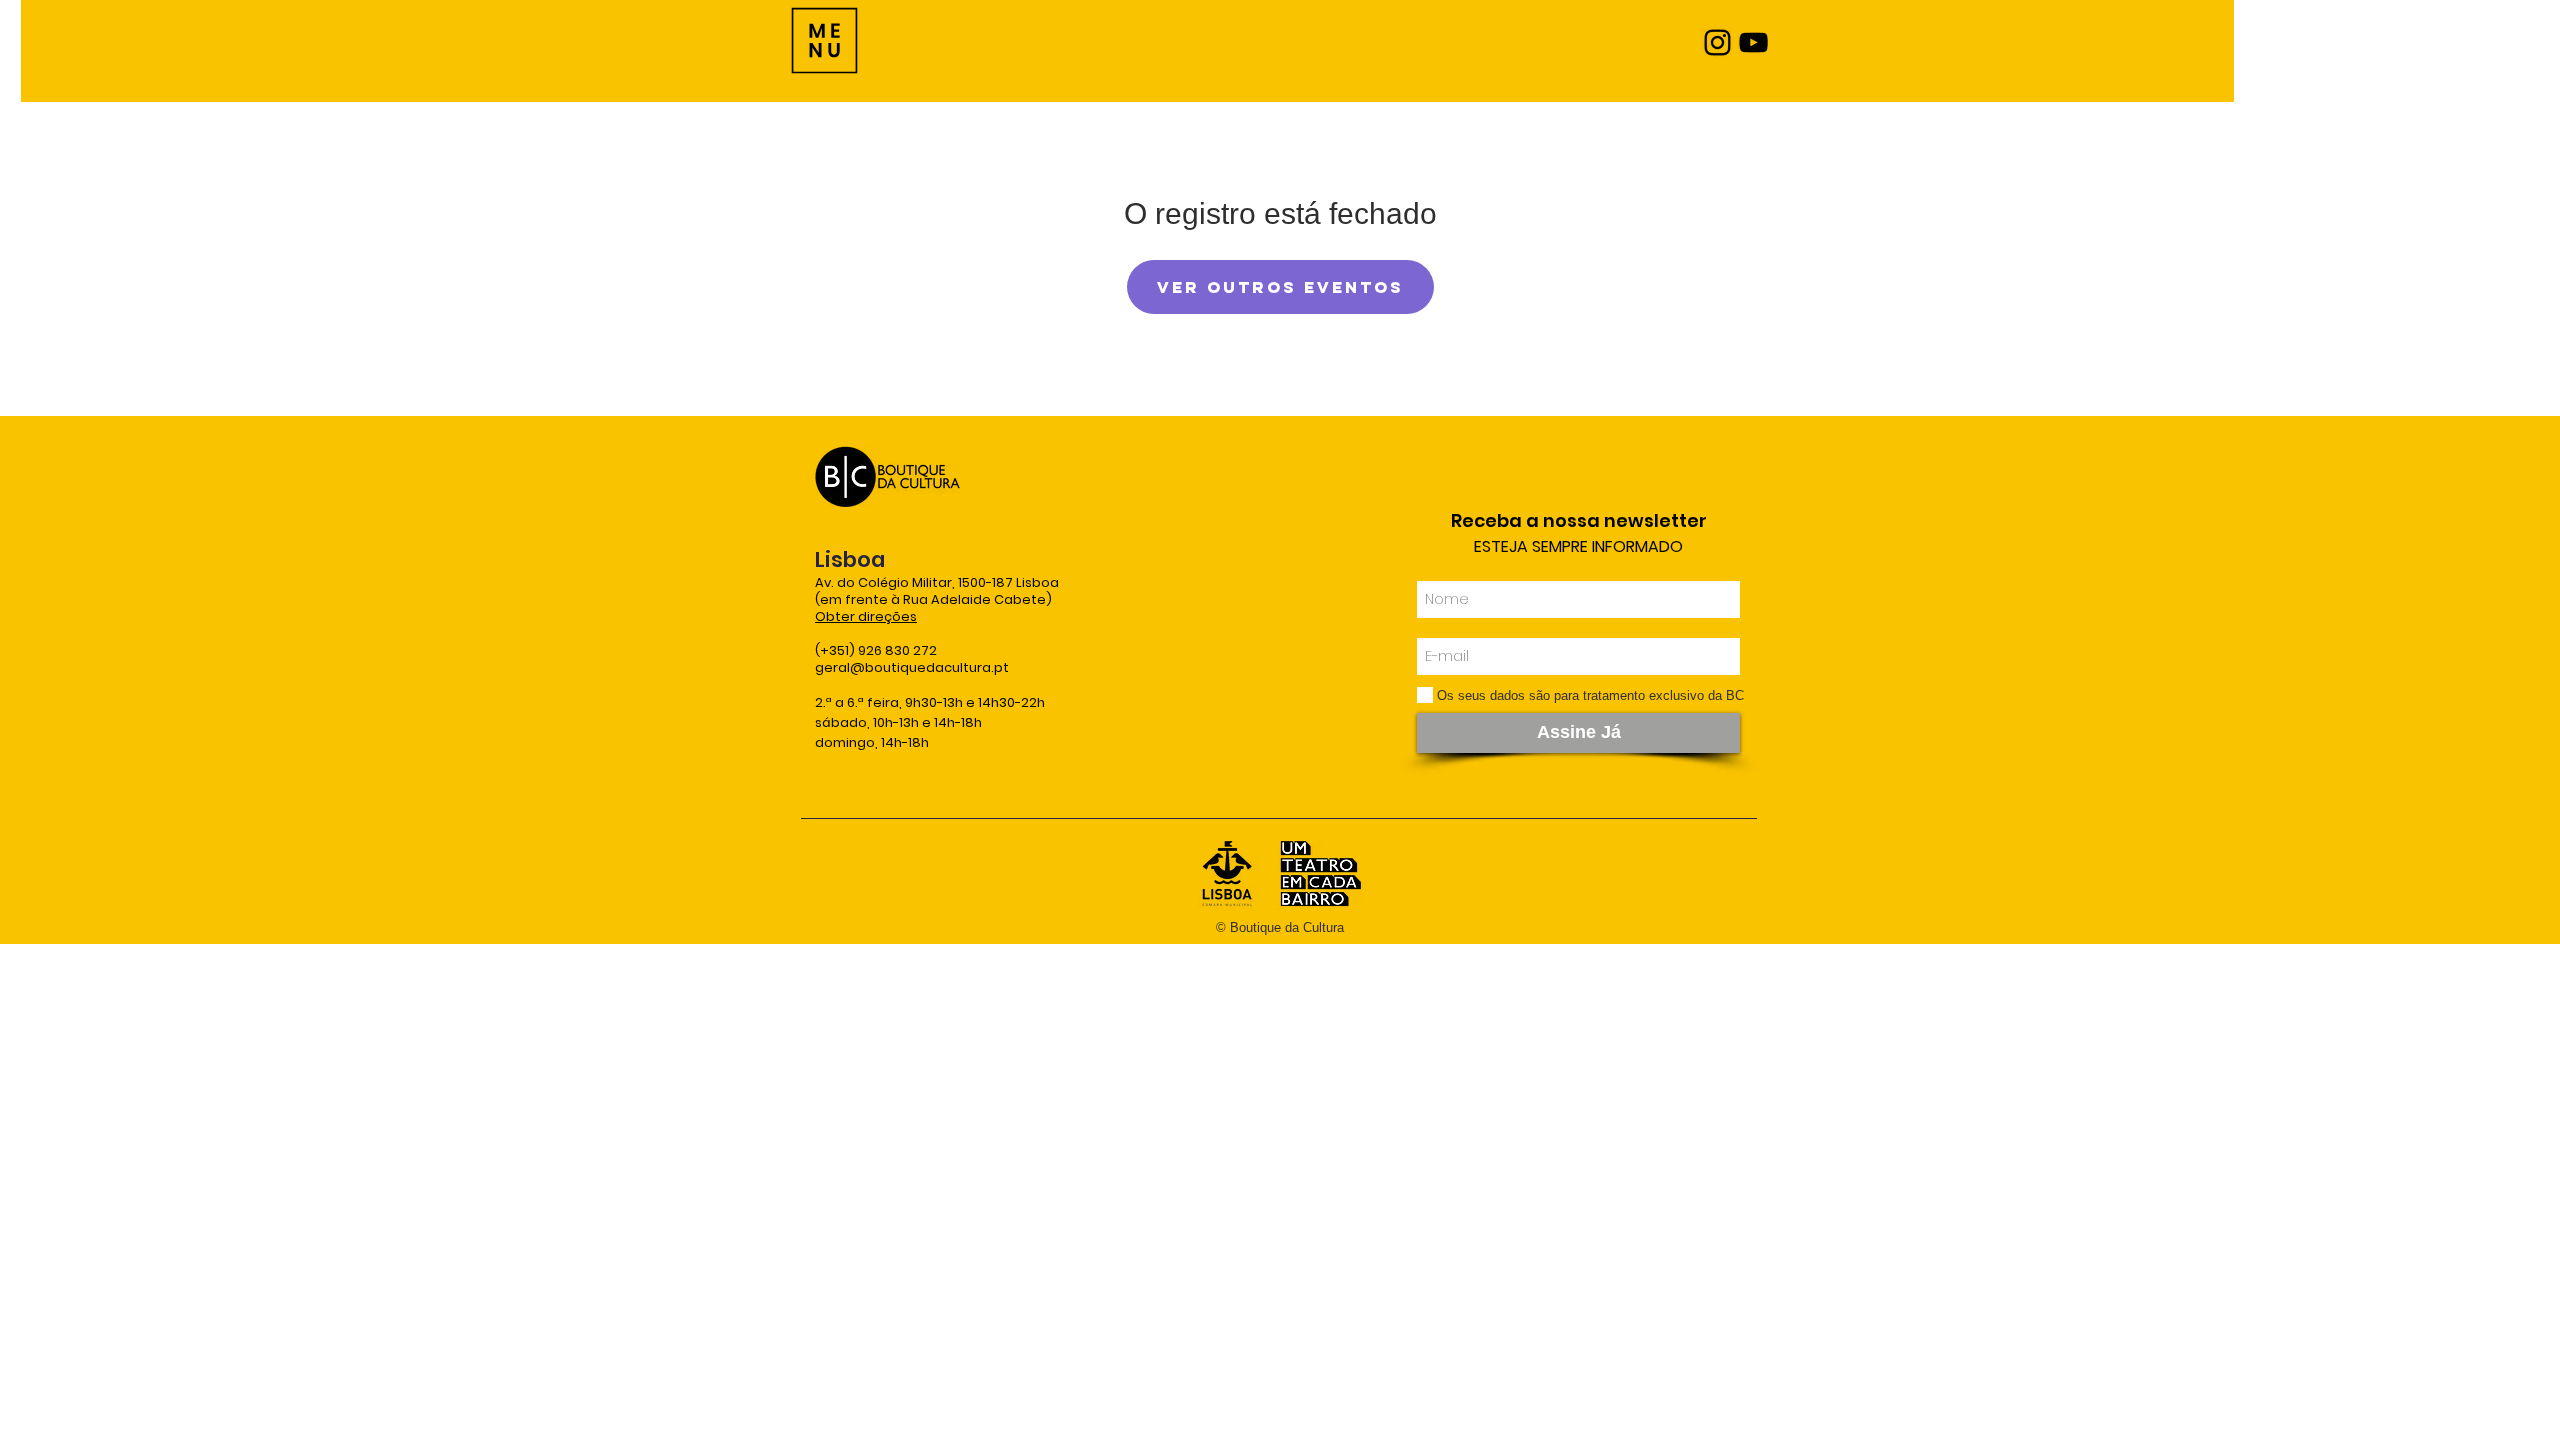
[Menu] (824, 40)
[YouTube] (1753, 42)
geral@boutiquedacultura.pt (912, 667)
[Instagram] (1717, 42)
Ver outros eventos (1280, 287)
